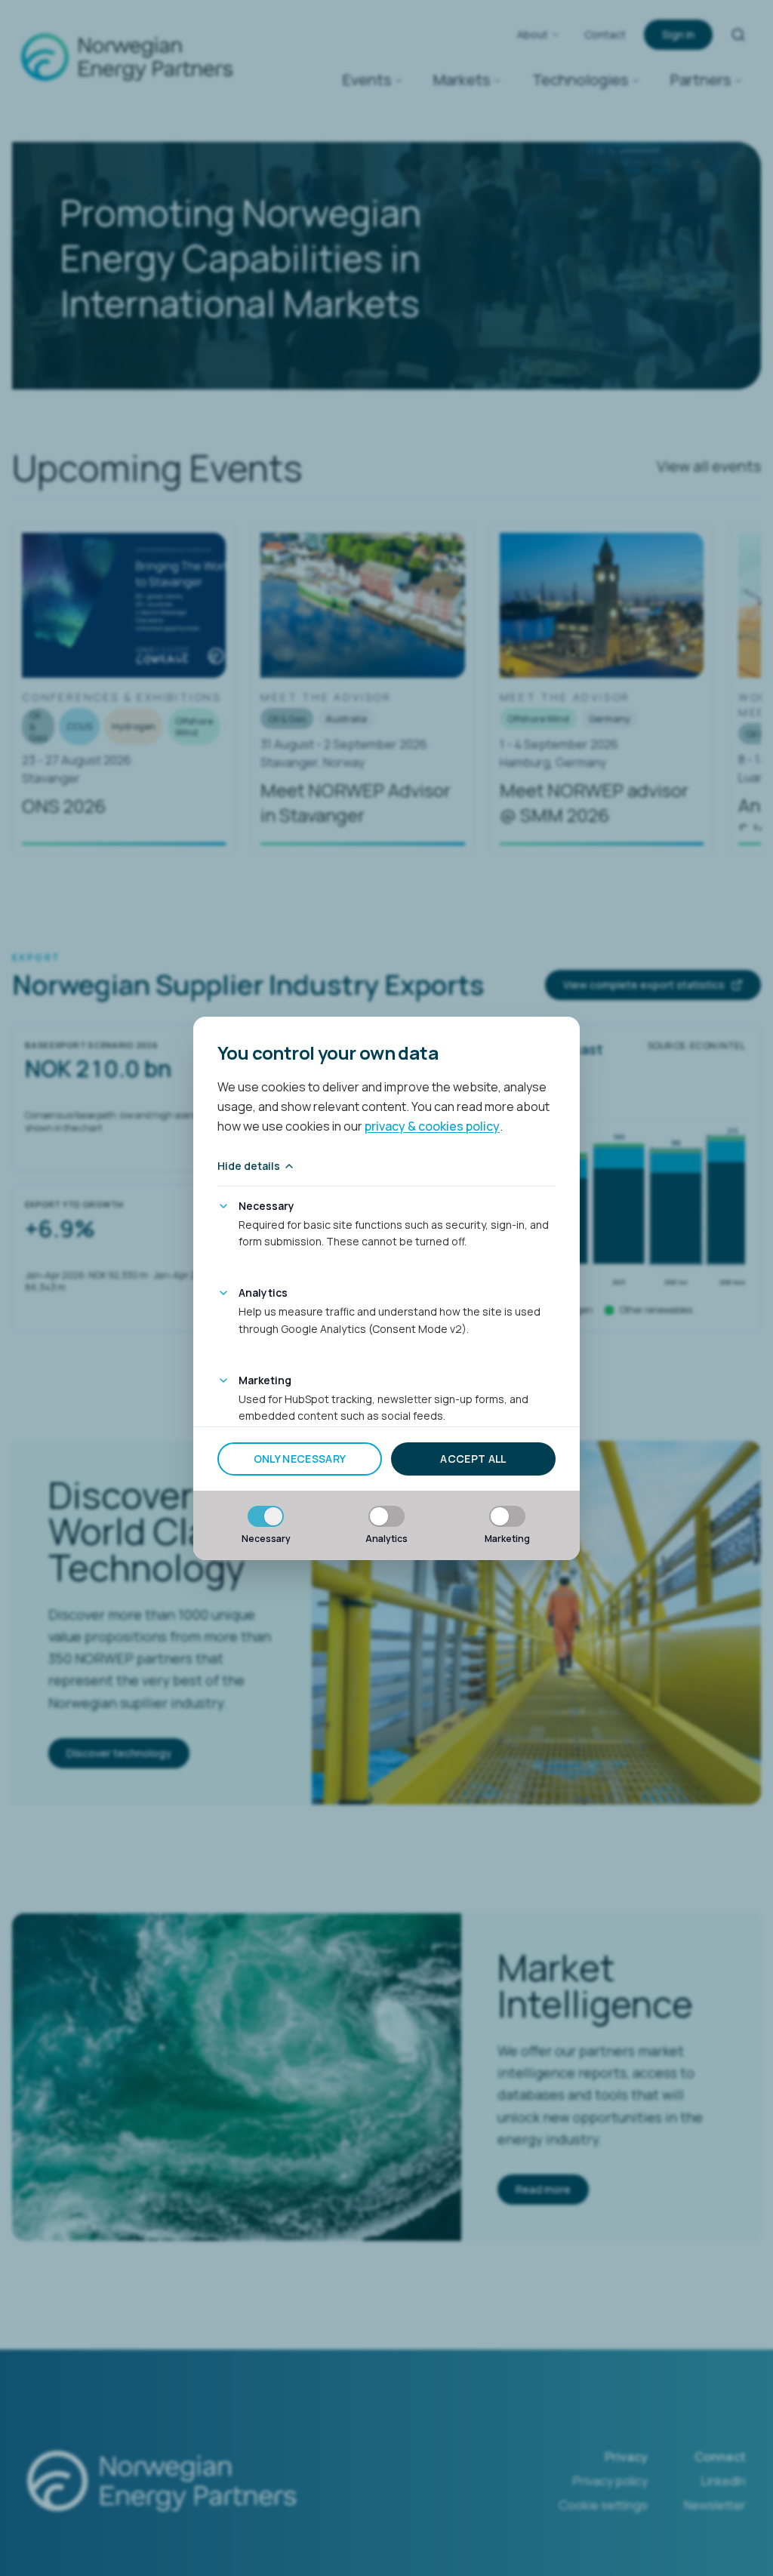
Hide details (249, 1166)
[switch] (266, 1516)
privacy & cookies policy (432, 1126)
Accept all (473, 1459)
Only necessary (300, 1459)
